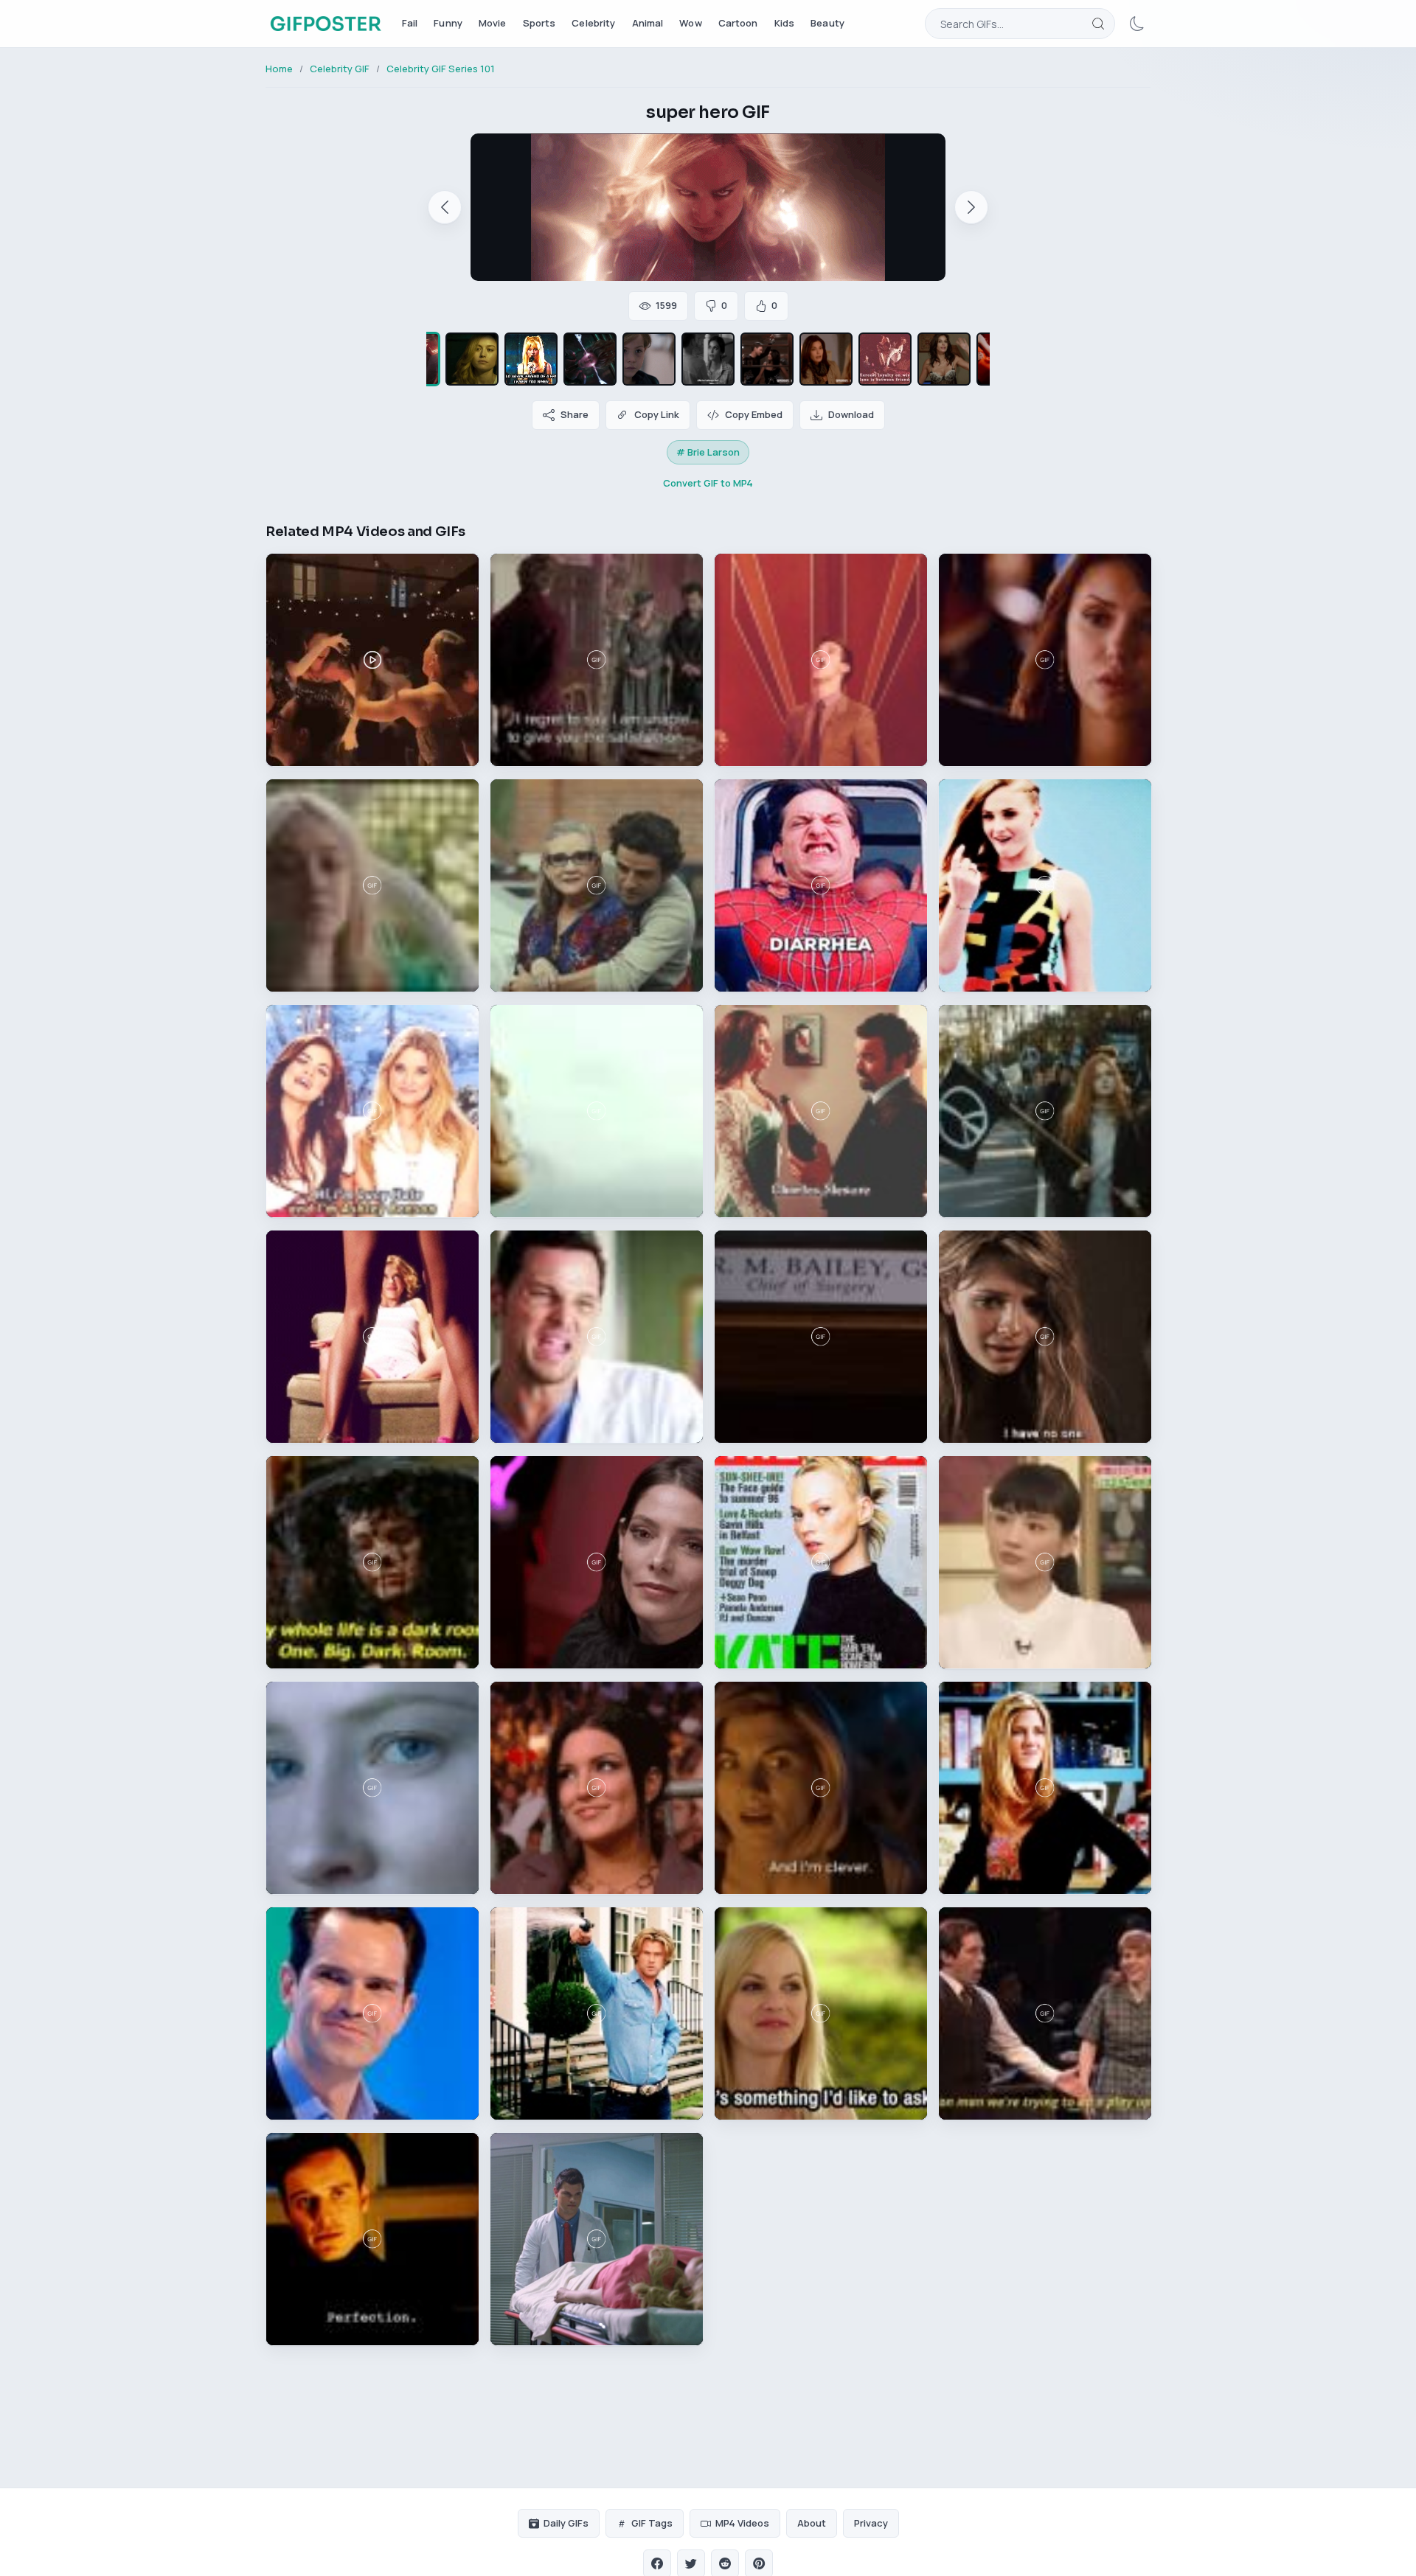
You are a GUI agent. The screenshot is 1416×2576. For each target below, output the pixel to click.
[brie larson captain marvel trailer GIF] (472, 359)
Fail (410, 23)
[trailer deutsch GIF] (944, 359)
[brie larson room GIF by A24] (649, 359)
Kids (785, 23)
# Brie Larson (708, 452)
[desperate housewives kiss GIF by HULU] (767, 359)
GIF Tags (652, 2523)
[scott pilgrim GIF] (531, 359)
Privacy (871, 2523)
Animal (648, 23)
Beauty (827, 23)
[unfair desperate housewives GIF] (708, 359)
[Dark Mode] (1137, 24)
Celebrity (593, 23)
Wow (690, 23)
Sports (539, 23)
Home (279, 69)
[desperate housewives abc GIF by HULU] (826, 359)
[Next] (971, 207)
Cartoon (738, 23)
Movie (493, 23)
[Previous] (445, 207)
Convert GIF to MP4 (708, 483)
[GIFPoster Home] (326, 24)
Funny (448, 23)
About (812, 2523)
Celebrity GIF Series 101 (441, 69)
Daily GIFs (566, 2523)
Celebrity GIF (340, 69)
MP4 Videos (742, 2523)
